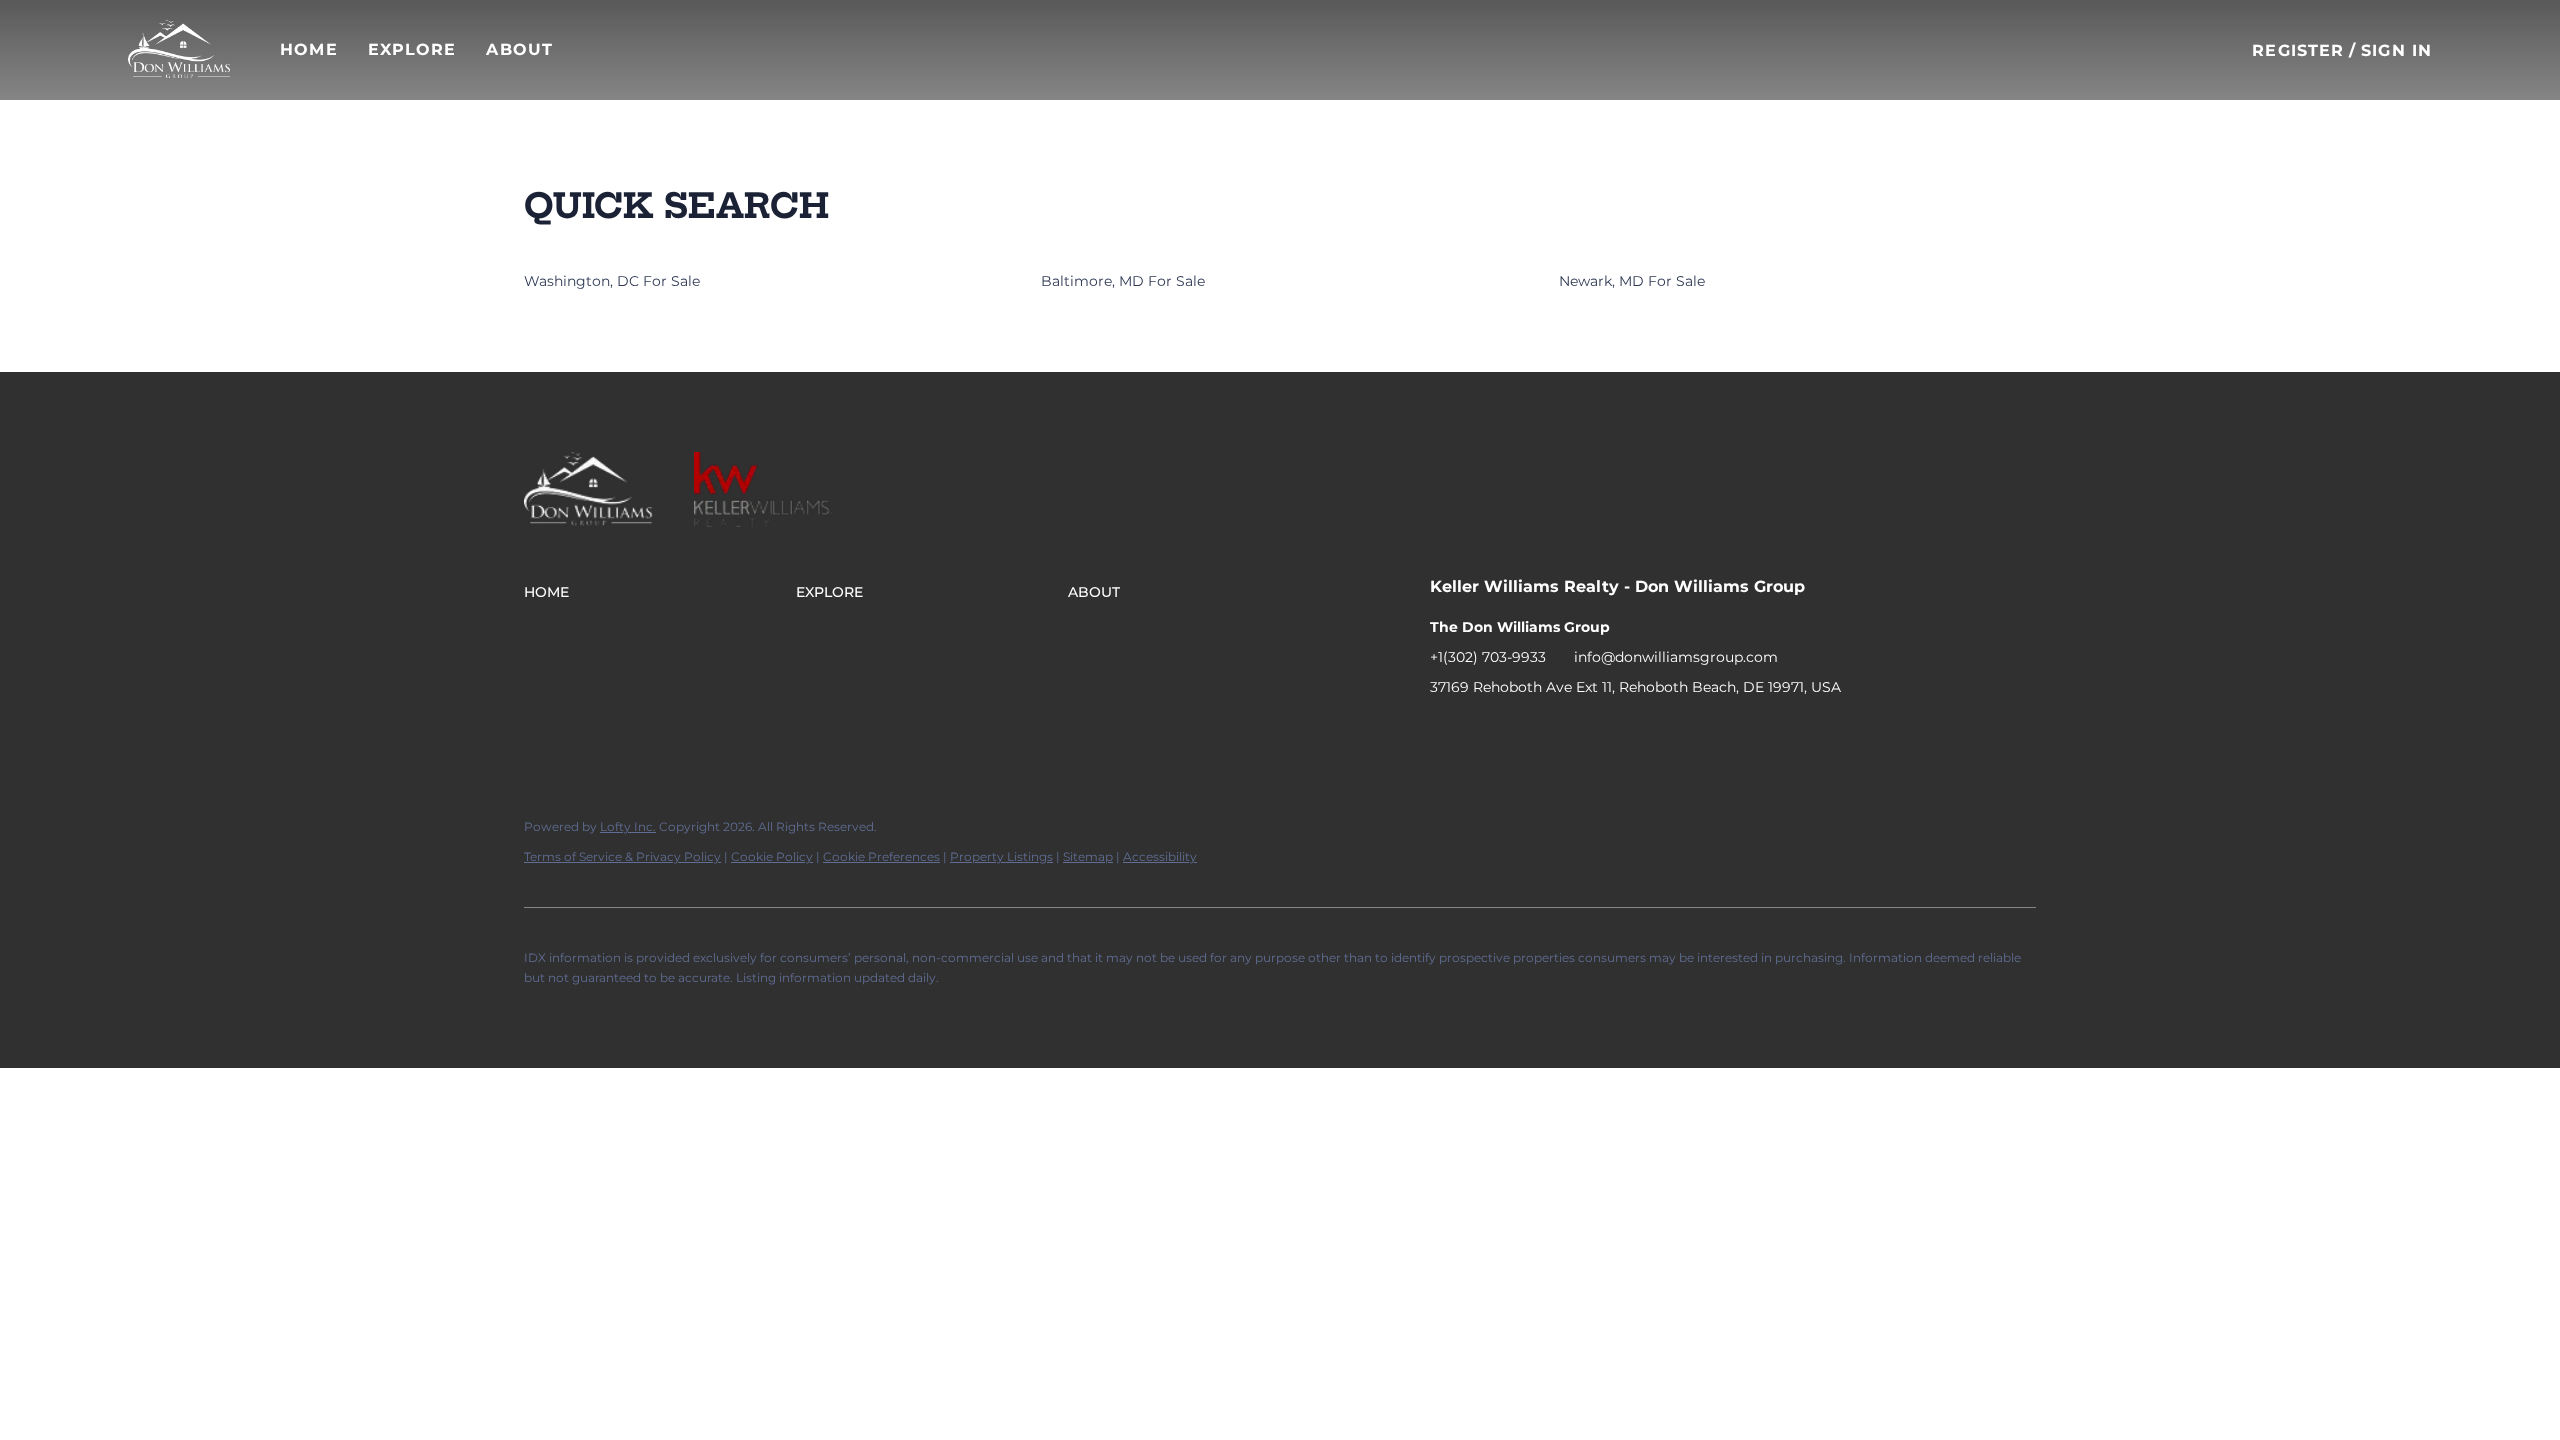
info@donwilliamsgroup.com (1676, 657)
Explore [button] (412, 49)
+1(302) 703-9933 (1488, 657)
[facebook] (1445, 732)
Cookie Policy (772, 856)
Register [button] (2298, 50)
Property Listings (1001, 856)
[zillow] (1525, 732)
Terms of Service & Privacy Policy (622, 856)
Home (308, 49)
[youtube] (1565, 732)
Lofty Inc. (628, 826)
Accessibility (1160, 856)
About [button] (519, 49)
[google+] (1605, 732)
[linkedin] (1485, 732)
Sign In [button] (2396, 50)
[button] (179, 50)
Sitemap (1088, 856)
